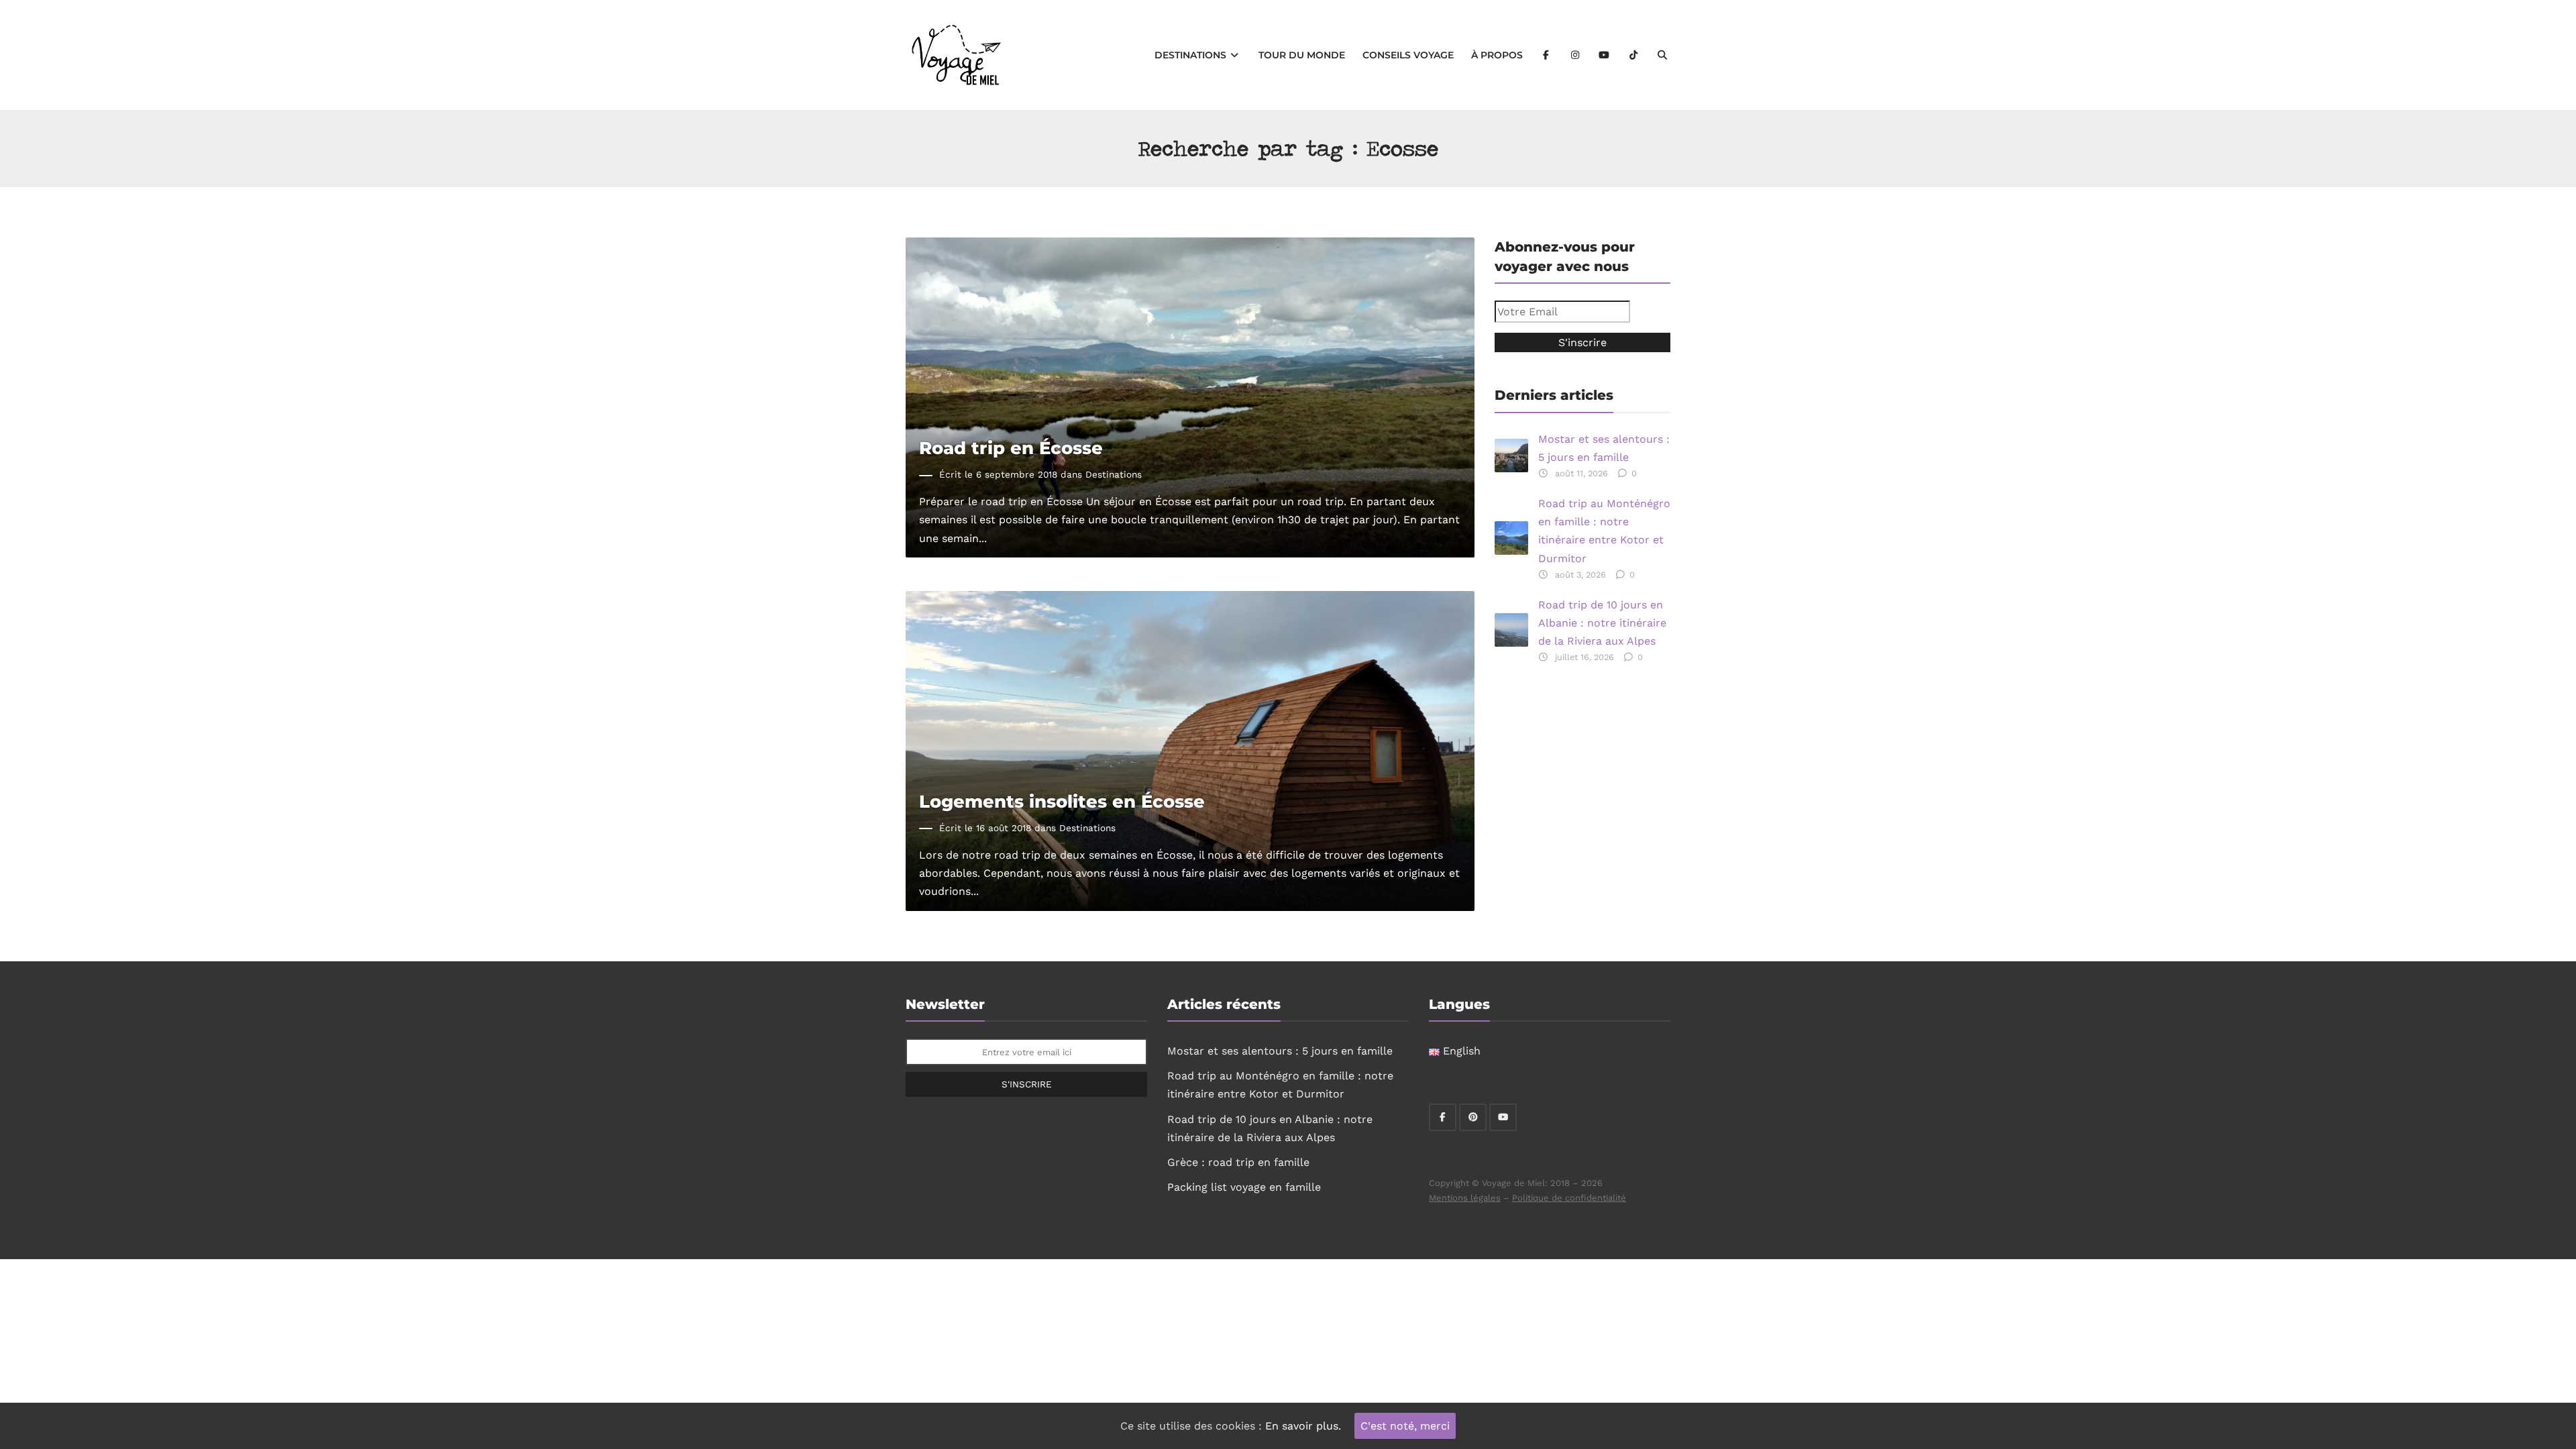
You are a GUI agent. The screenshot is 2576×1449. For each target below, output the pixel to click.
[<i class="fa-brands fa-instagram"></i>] (1575, 55)
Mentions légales (1465, 1198)
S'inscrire (1027, 1084)
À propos (1497, 55)
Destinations (1192, 55)
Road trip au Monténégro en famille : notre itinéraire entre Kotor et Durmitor (1604, 531)
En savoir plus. (1303, 1426)
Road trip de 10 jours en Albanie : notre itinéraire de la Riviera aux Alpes (1602, 623)
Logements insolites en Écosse (1062, 801)
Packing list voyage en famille (1244, 1187)
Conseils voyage (1408, 55)
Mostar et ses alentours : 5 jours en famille (1604, 448)
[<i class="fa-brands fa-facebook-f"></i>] (1546, 55)
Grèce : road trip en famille (1238, 1162)
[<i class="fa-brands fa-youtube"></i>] (1605, 55)
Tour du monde (1302, 55)
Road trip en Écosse (1011, 448)
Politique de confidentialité (1569, 1198)
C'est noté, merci (1405, 1426)
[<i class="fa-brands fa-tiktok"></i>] (1633, 55)
